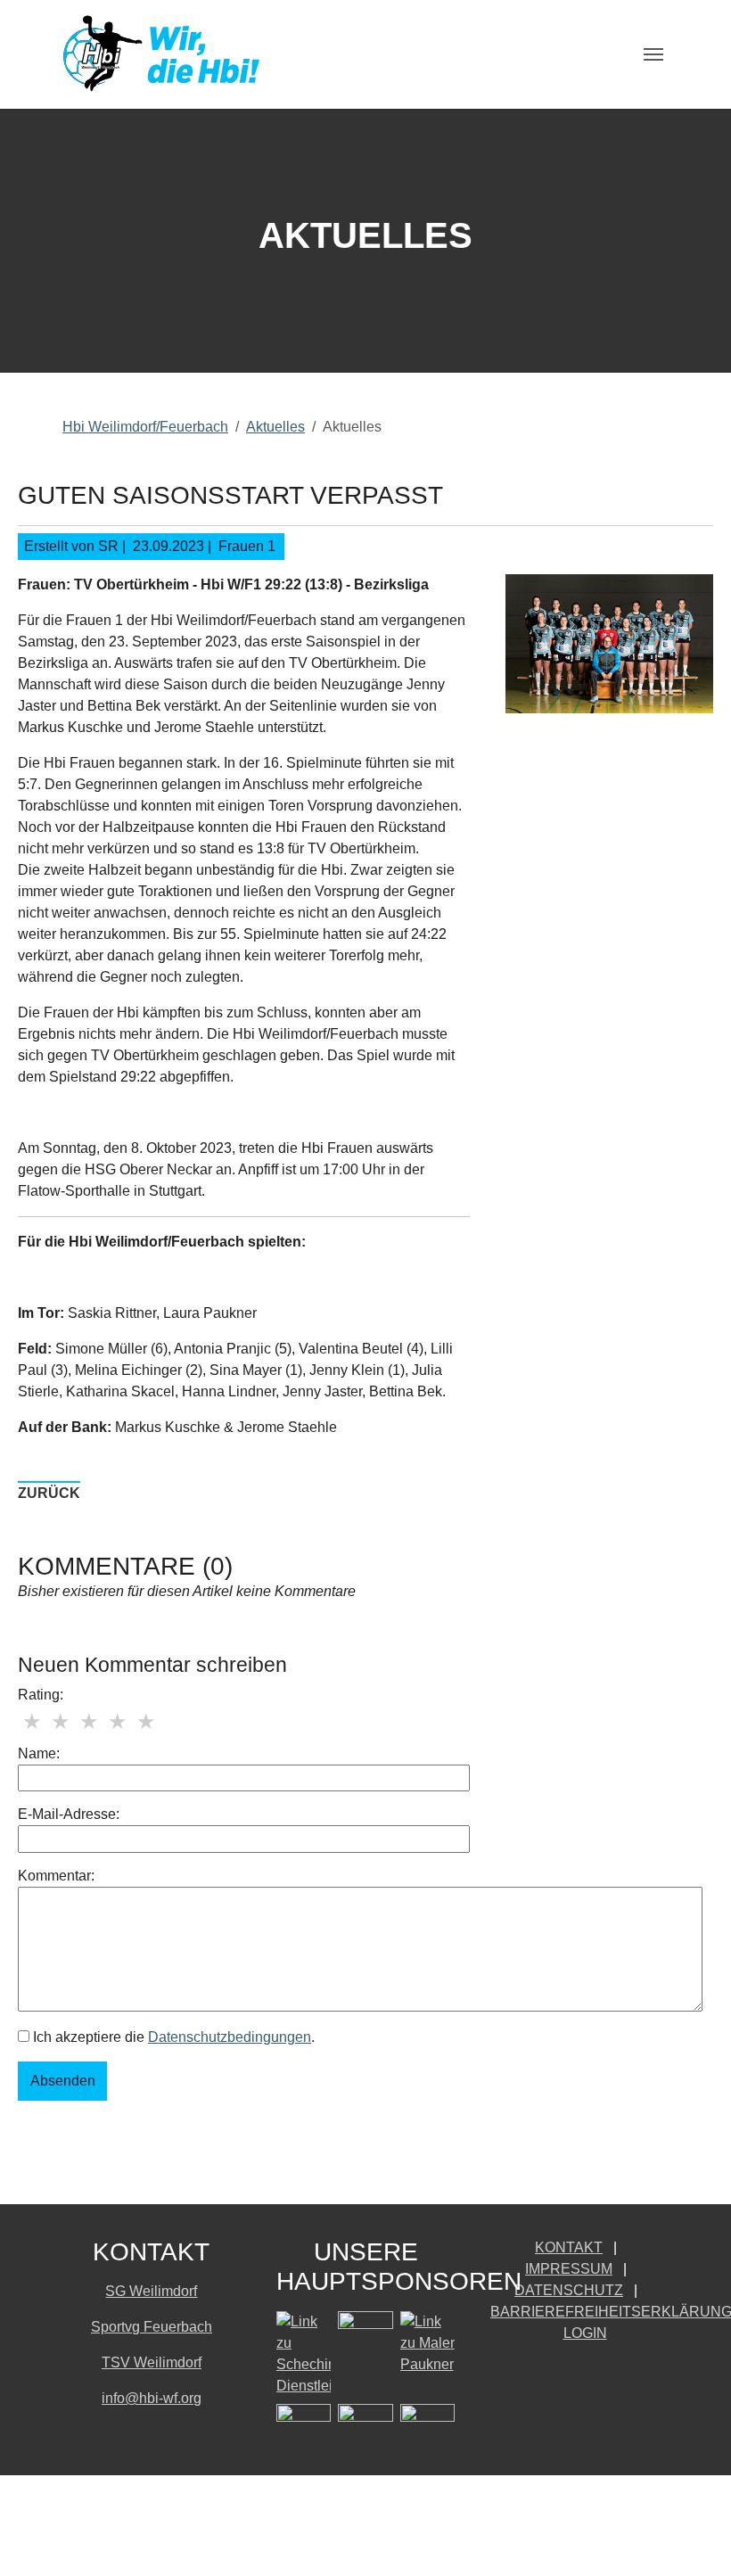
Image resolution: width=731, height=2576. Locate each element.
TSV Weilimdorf (152, 2362)
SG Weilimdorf (151, 2291)
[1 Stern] (32, 1722)
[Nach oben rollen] (692, 2537)
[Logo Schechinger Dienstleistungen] (304, 2354)
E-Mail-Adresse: (69, 1814)
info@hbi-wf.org (152, 2398)
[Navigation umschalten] (653, 54)
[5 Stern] (146, 1722)
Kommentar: (56, 1876)
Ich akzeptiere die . (172, 2037)
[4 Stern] (118, 1722)
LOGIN (585, 2333)
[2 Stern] (61, 1722)
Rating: (41, 1695)
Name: (39, 1753)
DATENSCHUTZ (569, 2290)
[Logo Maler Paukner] (427, 2343)
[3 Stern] (89, 1722)
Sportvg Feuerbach (152, 2327)
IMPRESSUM (569, 2269)
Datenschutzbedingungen (230, 2037)
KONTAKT (569, 2247)
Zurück (49, 1493)
